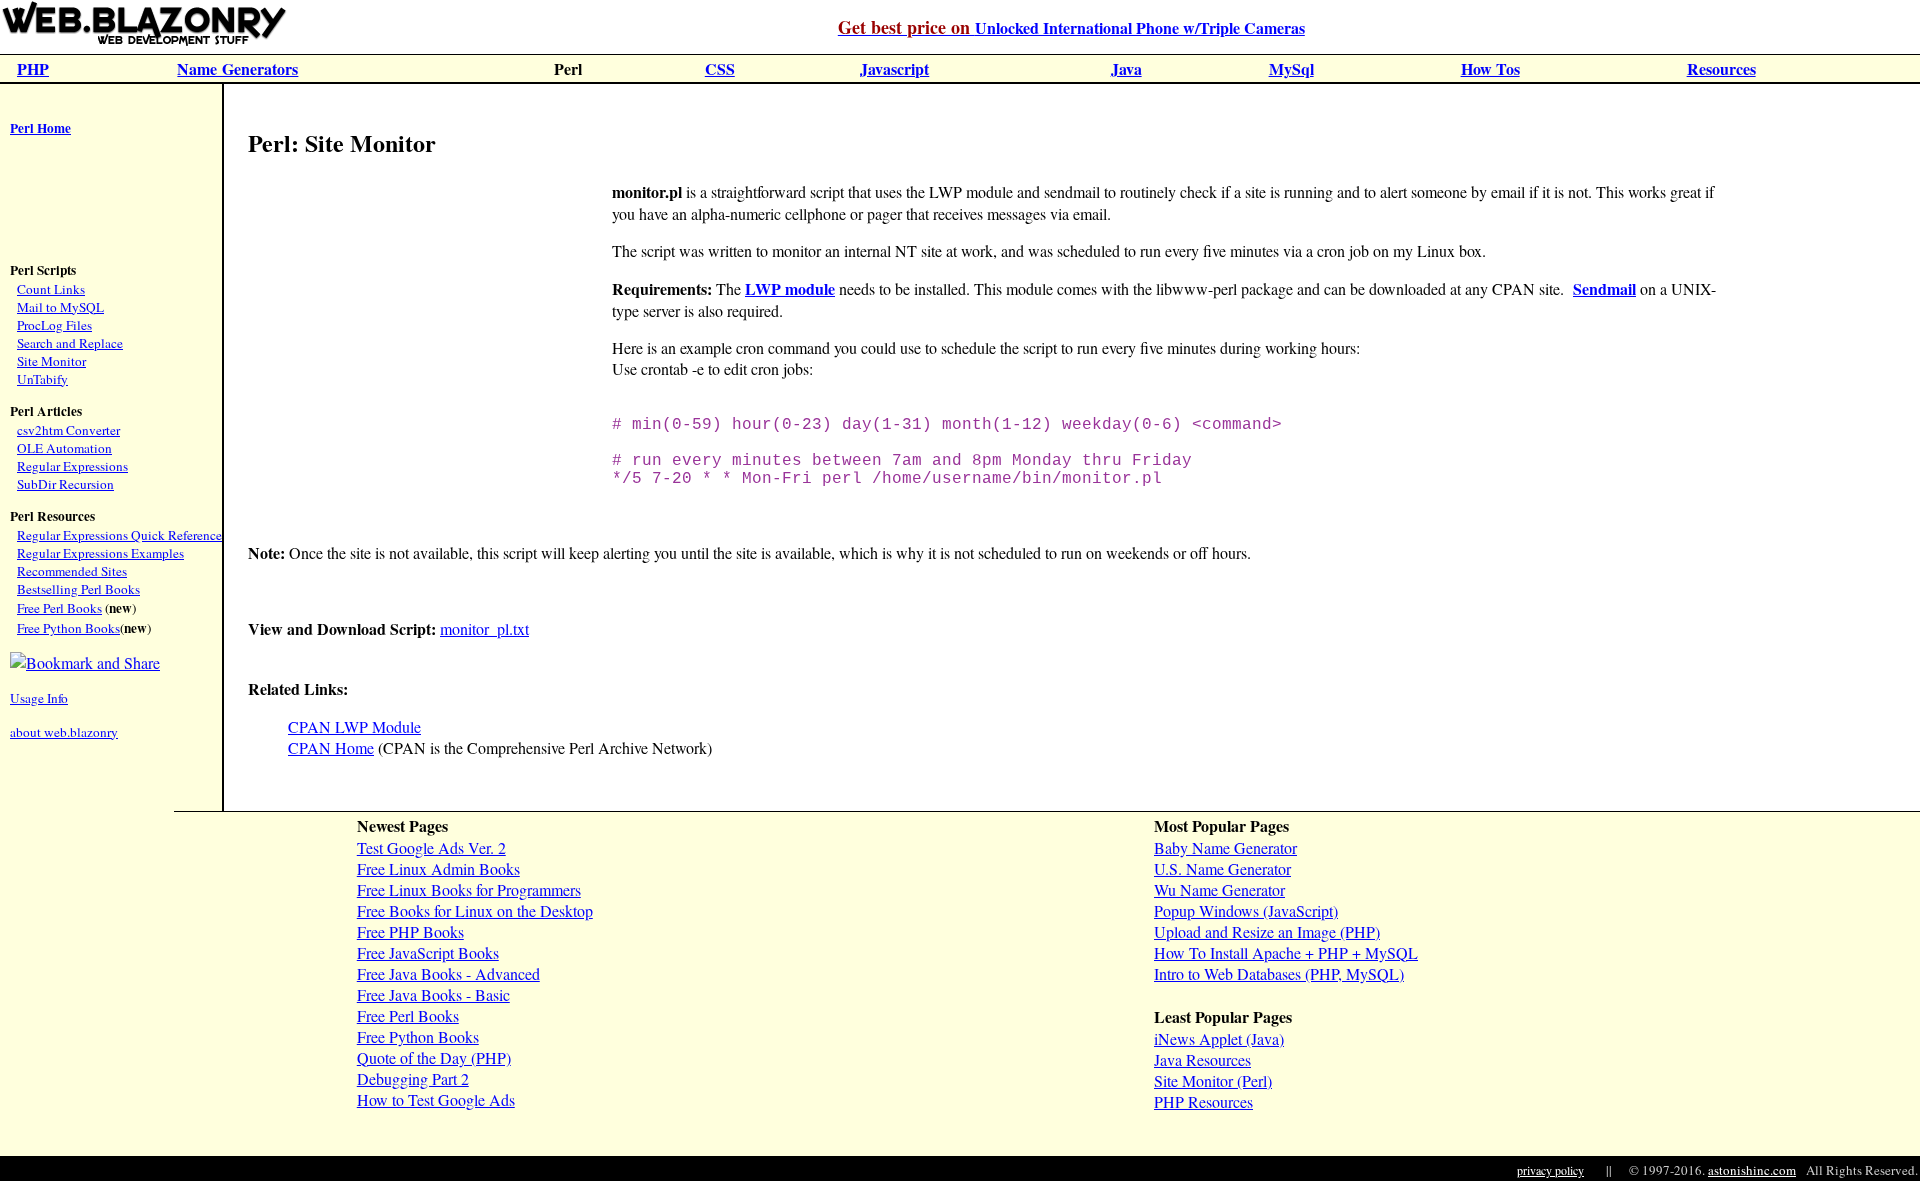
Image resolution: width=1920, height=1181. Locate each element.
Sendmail (1604, 288)
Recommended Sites (72, 571)
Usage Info (39, 698)
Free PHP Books (410, 931)
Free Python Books (68, 628)
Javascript (894, 68)
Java (1126, 68)
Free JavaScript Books (428, 952)
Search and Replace (70, 343)
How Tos (1490, 68)
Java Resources (1202, 1059)
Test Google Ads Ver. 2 (431, 847)
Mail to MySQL (60, 307)
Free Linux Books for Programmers (469, 889)
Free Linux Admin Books (438, 868)
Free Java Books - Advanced (448, 973)
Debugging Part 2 (413, 1078)
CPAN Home (331, 747)
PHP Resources (1203, 1101)
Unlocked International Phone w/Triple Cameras (1071, 27)
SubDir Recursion (65, 484)
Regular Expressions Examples (100, 553)
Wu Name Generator (1219, 889)
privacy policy (1550, 1170)
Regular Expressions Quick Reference (119, 535)
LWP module (790, 288)
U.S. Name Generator (1222, 868)
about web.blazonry (64, 732)
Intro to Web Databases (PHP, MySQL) (1279, 973)
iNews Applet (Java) (1219, 1038)
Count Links (51, 289)
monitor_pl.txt (484, 628)
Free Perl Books (59, 608)
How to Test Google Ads (436, 1099)
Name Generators (237, 68)
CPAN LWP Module (354, 726)
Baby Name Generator (1225, 847)
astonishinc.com (1752, 1170)
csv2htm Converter (68, 430)
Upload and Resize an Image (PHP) (1267, 931)
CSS (720, 68)
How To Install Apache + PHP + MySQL (1286, 952)
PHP (33, 68)
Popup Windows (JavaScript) (1246, 910)
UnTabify (42, 379)
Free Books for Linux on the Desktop (475, 910)
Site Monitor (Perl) (1213, 1080)
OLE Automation (64, 448)
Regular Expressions (72, 466)
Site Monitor (51, 361)
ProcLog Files (54, 325)
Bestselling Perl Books (78, 589)
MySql (1291, 68)
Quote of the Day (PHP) (434, 1057)
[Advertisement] (70, 201)
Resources (1721, 68)
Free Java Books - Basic (433, 994)
